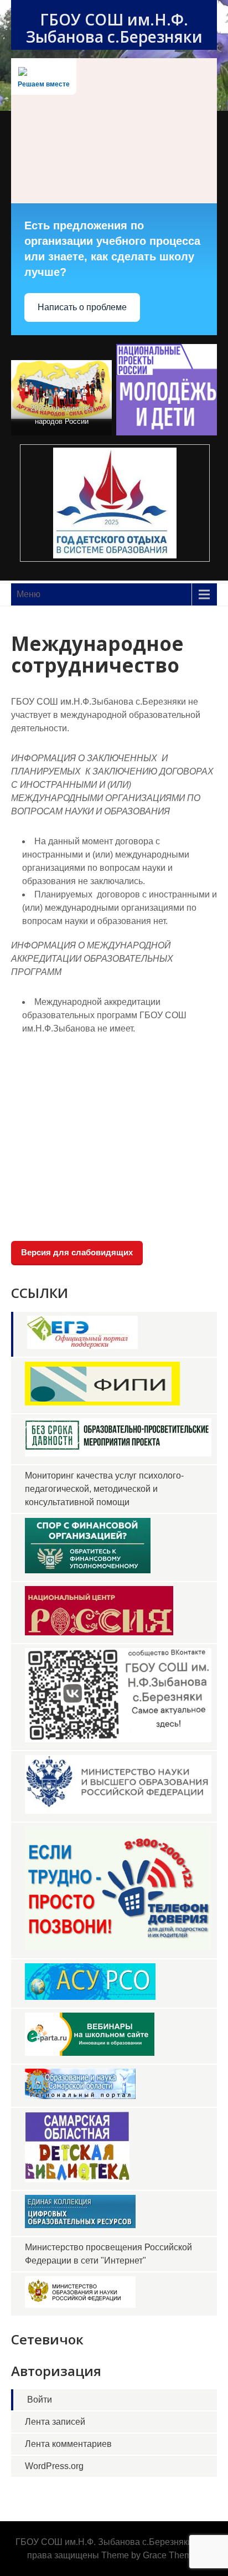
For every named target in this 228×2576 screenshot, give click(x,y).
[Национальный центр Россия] (99, 1632)
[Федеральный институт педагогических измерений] (102, 1402)
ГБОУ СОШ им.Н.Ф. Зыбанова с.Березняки (114, 28)
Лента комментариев (68, 2444)
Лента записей (55, 2422)
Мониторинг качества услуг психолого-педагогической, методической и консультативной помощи (104, 1489)
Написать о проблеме (82, 307)
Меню (28, 594)
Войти (40, 2400)
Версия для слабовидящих (77, 1252)
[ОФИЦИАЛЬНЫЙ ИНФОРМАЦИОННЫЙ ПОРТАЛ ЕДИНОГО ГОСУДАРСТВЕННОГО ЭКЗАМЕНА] (82, 1346)
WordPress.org (54, 2466)
